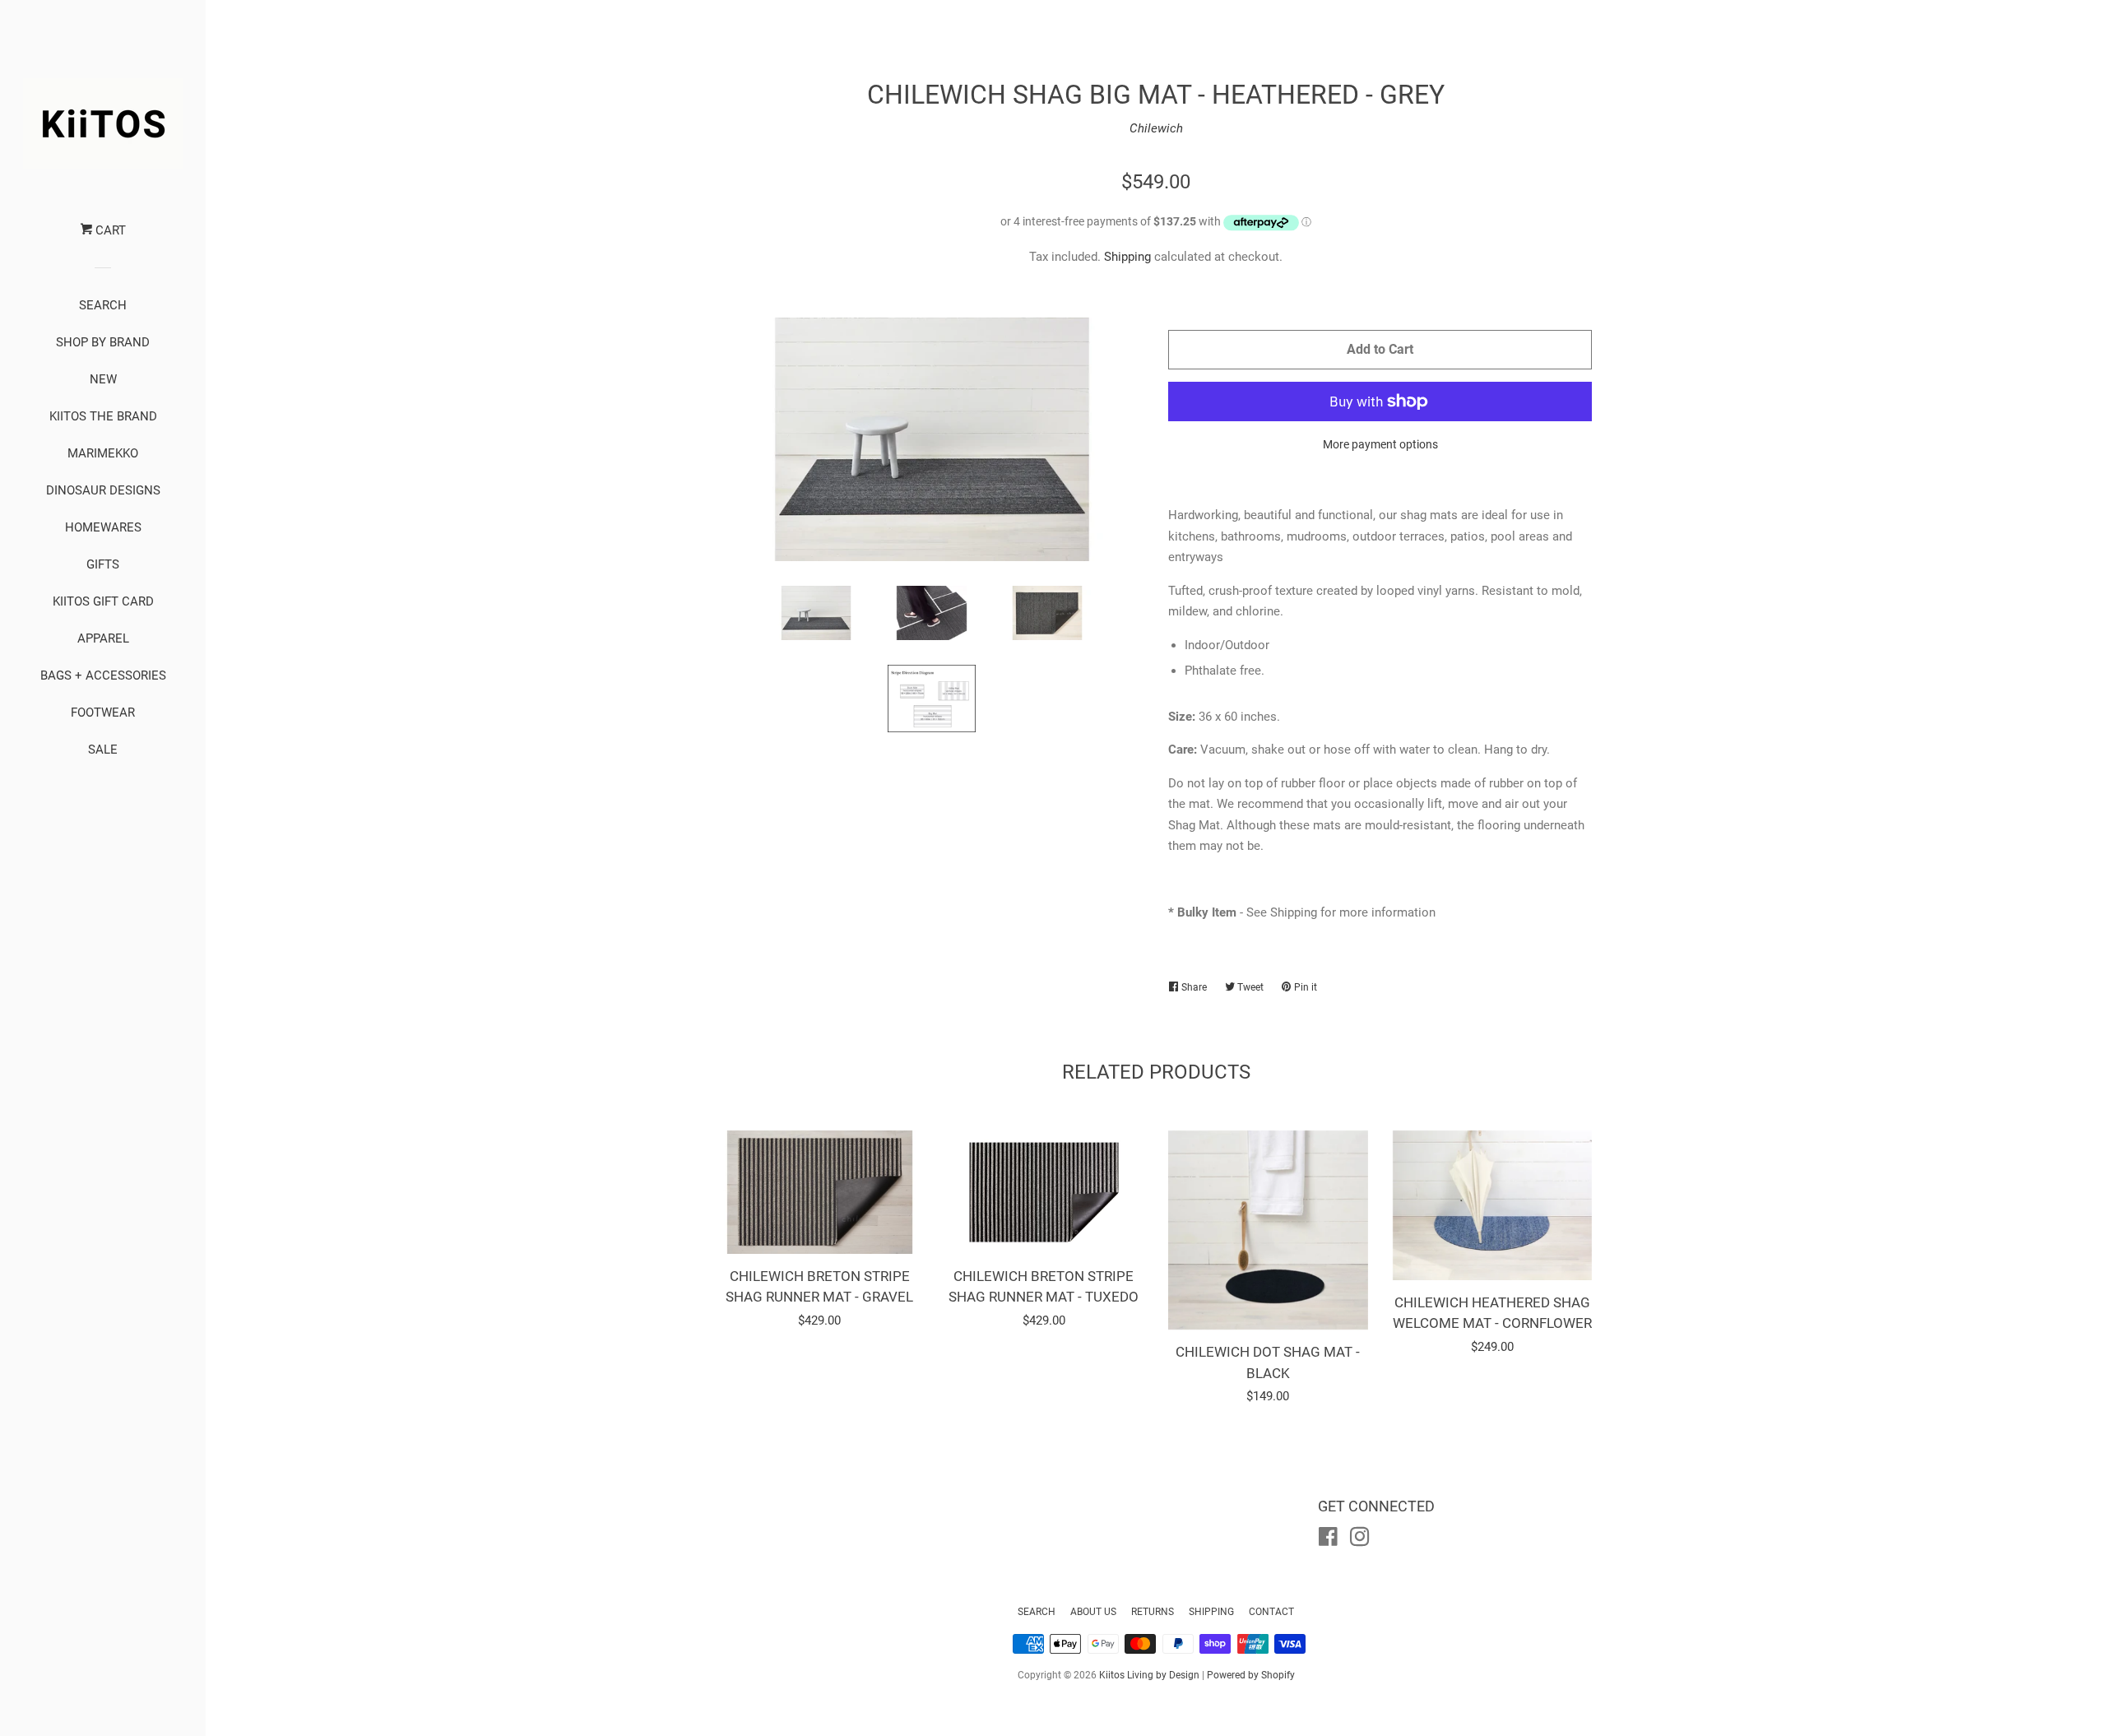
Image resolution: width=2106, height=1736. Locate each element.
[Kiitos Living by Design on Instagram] (1360, 1540)
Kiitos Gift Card (103, 601)
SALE (103, 750)
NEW (103, 379)
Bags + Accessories (103, 675)
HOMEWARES (103, 527)
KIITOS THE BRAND (103, 416)
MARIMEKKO (103, 453)
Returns (1153, 1612)
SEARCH (103, 305)
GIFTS (103, 564)
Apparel (103, 638)
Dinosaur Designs (103, 490)
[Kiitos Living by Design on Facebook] (1328, 1540)
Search (1037, 1612)
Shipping (1127, 257)
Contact (1271, 1612)
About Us (1093, 1612)
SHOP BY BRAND (103, 342)
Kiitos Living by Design (1149, 1675)
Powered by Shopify (1251, 1675)
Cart (109, 230)
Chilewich (1156, 128)
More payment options (1380, 444)
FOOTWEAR (103, 713)
